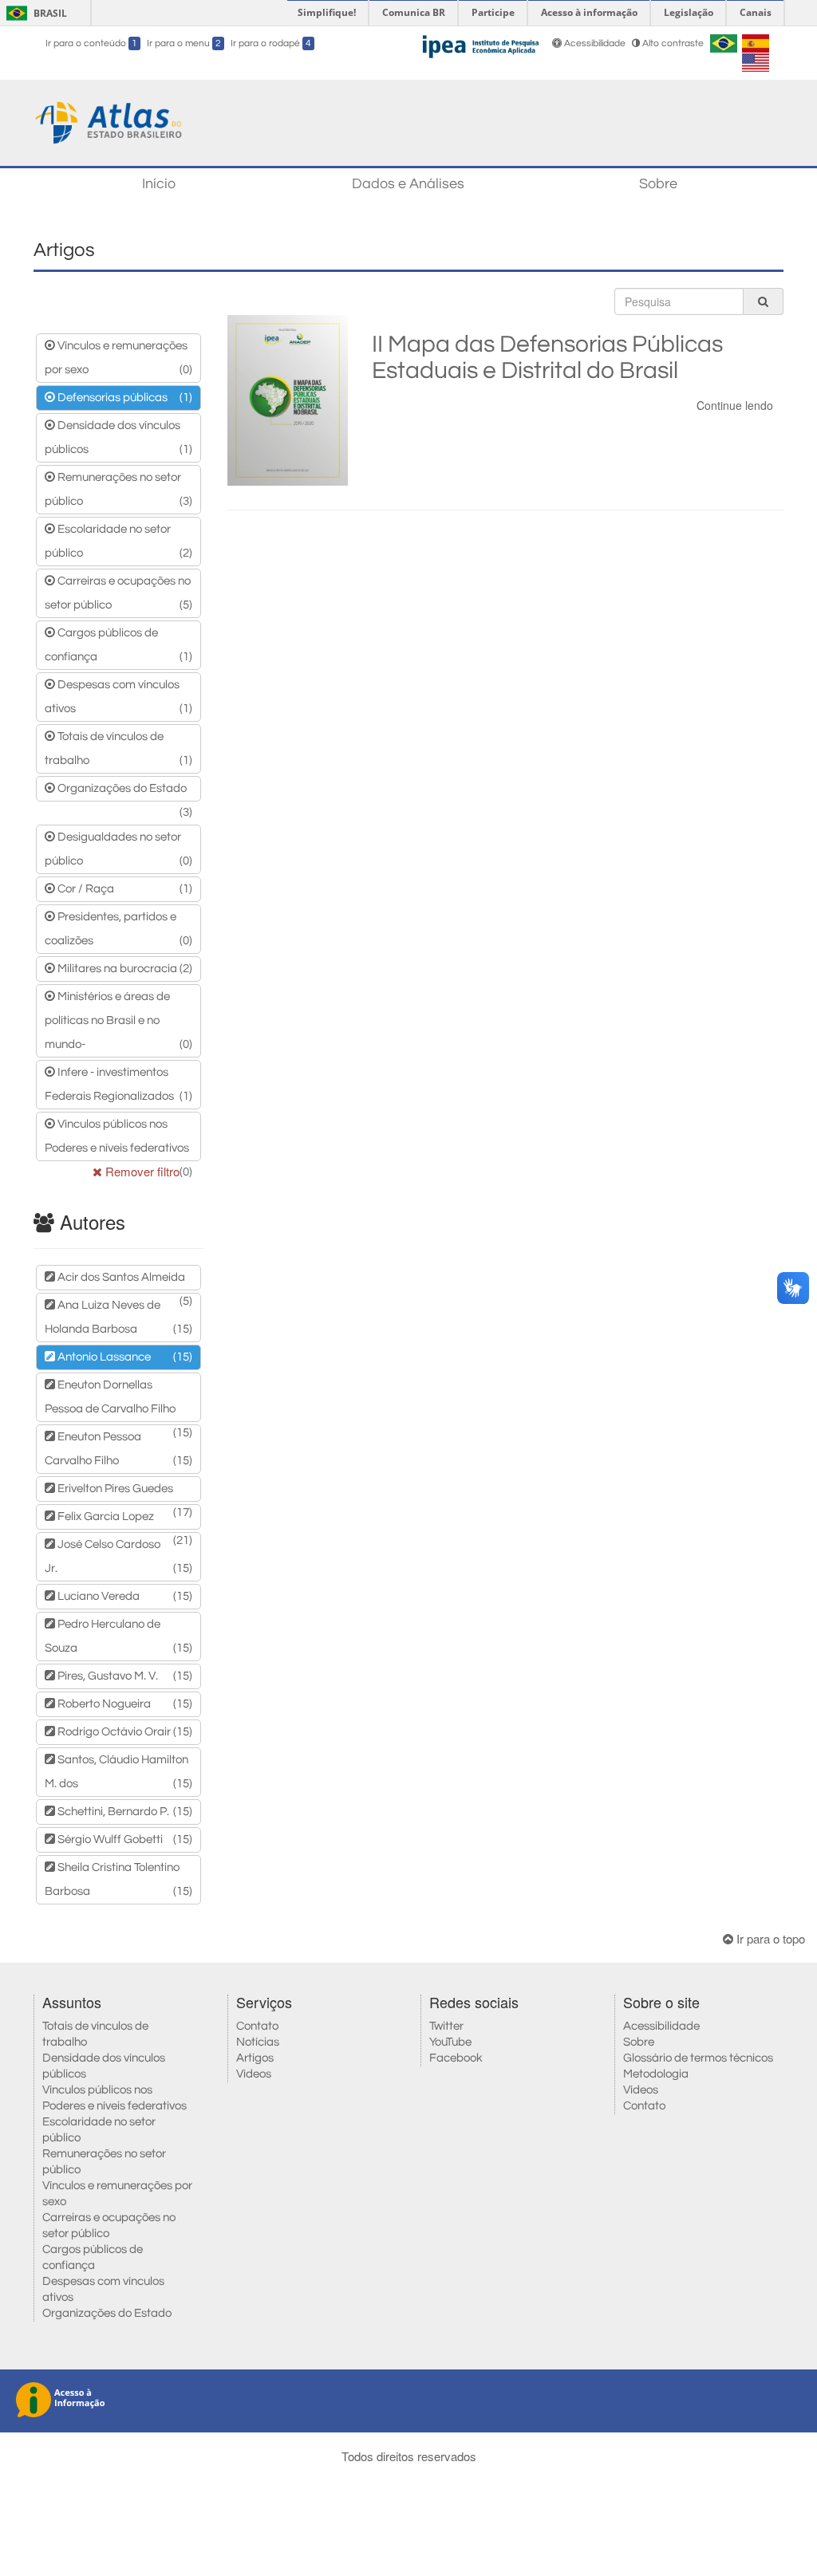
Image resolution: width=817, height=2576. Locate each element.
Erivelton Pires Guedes (124, 1492)
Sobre (658, 184)
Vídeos (254, 2074)
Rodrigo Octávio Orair (124, 1732)
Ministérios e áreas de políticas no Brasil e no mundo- (118, 1020)
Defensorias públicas (124, 398)
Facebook (456, 2058)
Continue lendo (735, 405)
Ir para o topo (769, 1938)
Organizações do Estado (124, 792)
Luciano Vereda (124, 1596)
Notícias (258, 2042)
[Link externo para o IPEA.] (480, 44)
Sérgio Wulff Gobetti (124, 1839)
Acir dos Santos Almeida (124, 1281)
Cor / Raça (124, 889)
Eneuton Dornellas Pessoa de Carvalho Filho (118, 1400)
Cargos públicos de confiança (118, 645)
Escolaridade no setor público (118, 541)
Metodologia (656, 2074)
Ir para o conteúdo (91, 43)
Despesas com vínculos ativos (118, 697)
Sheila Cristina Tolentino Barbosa (118, 1879)
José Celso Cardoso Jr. (118, 1556)
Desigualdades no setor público (118, 849)
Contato (257, 2026)
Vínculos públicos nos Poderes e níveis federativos (118, 1140)
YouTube (450, 2042)
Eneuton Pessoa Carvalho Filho (118, 1449)
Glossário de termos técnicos (698, 2058)
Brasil (34, 13)
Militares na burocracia (124, 969)
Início (159, 184)
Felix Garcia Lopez (124, 1520)
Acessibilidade (595, 43)
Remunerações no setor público (118, 489)
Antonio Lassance (124, 1357)
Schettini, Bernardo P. (124, 1812)
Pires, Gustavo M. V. (124, 1676)
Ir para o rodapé (271, 43)
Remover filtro (141, 1171)
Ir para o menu (184, 43)
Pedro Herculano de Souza (118, 1636)
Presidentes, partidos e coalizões (118, 929)
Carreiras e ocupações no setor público (118, 593)
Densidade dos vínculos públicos (118, 437)
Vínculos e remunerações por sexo (118, 358)
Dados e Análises (408, 184)
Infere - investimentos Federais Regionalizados (118, 1084)
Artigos (255, 2058)
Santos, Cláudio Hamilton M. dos (118, 1772)
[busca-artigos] (763, 301)
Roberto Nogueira (124, 1704)
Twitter (446, 2026)
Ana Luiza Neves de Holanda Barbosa (118, 1317)
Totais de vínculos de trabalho (118, 748)
